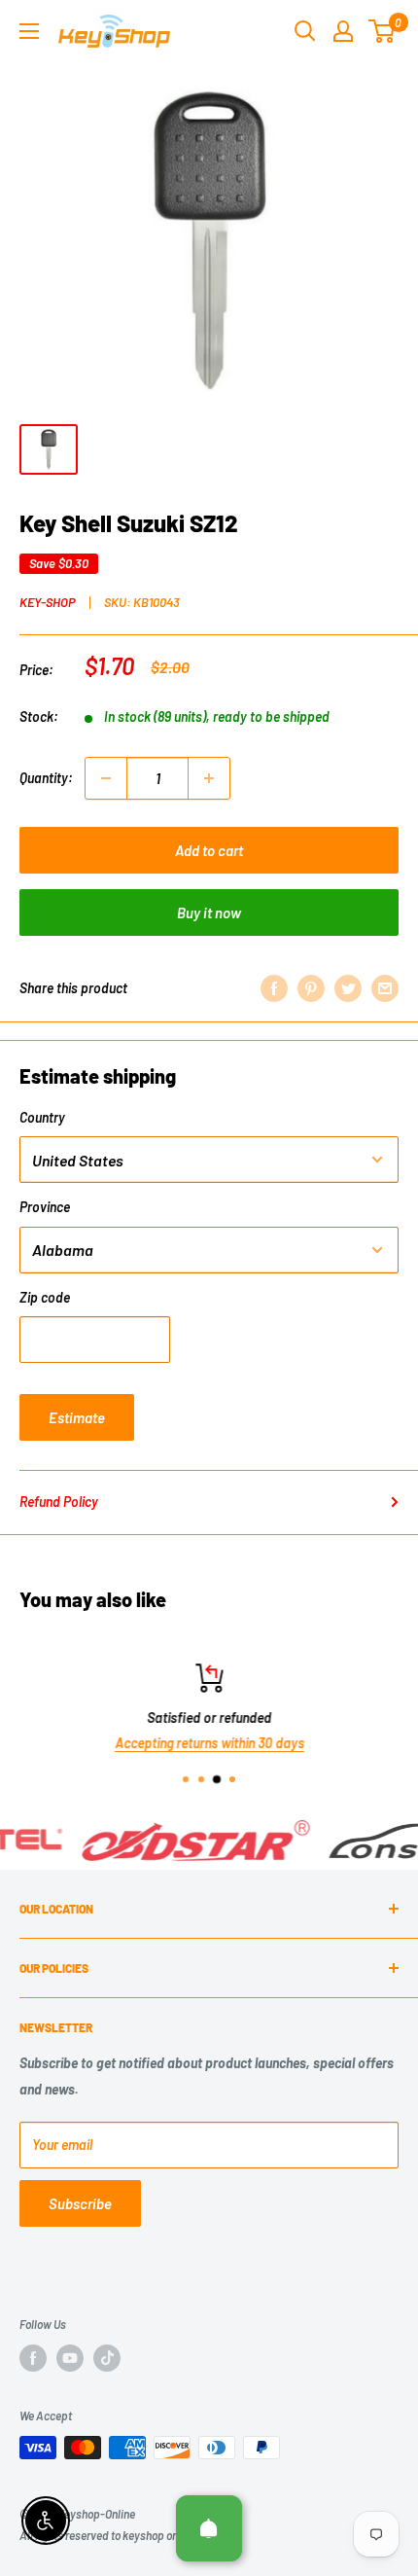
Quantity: (46, 778)
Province (45, 1207)
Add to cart (209, 850)
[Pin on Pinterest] (311, 988)
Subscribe (80, 2203)
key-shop (48, 602)
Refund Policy (59, 1502)
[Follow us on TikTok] (107, 2358)
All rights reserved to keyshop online (107, 2535)
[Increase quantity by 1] (209, 778)
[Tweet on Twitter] (348, 988)
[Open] (209, 2528)
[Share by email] (385, 988)
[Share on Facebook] (274, 988)
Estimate (77, 1417)
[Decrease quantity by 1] (106, 778)
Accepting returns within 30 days (209, 1743)
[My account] (343, 31)
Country (42, 1117)
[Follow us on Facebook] (33, 2358)
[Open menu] (29, 31)
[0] (383, 31)
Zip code (45, 1297)
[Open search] (305, 31)
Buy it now (209, 912)
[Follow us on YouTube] (70, 2358)
